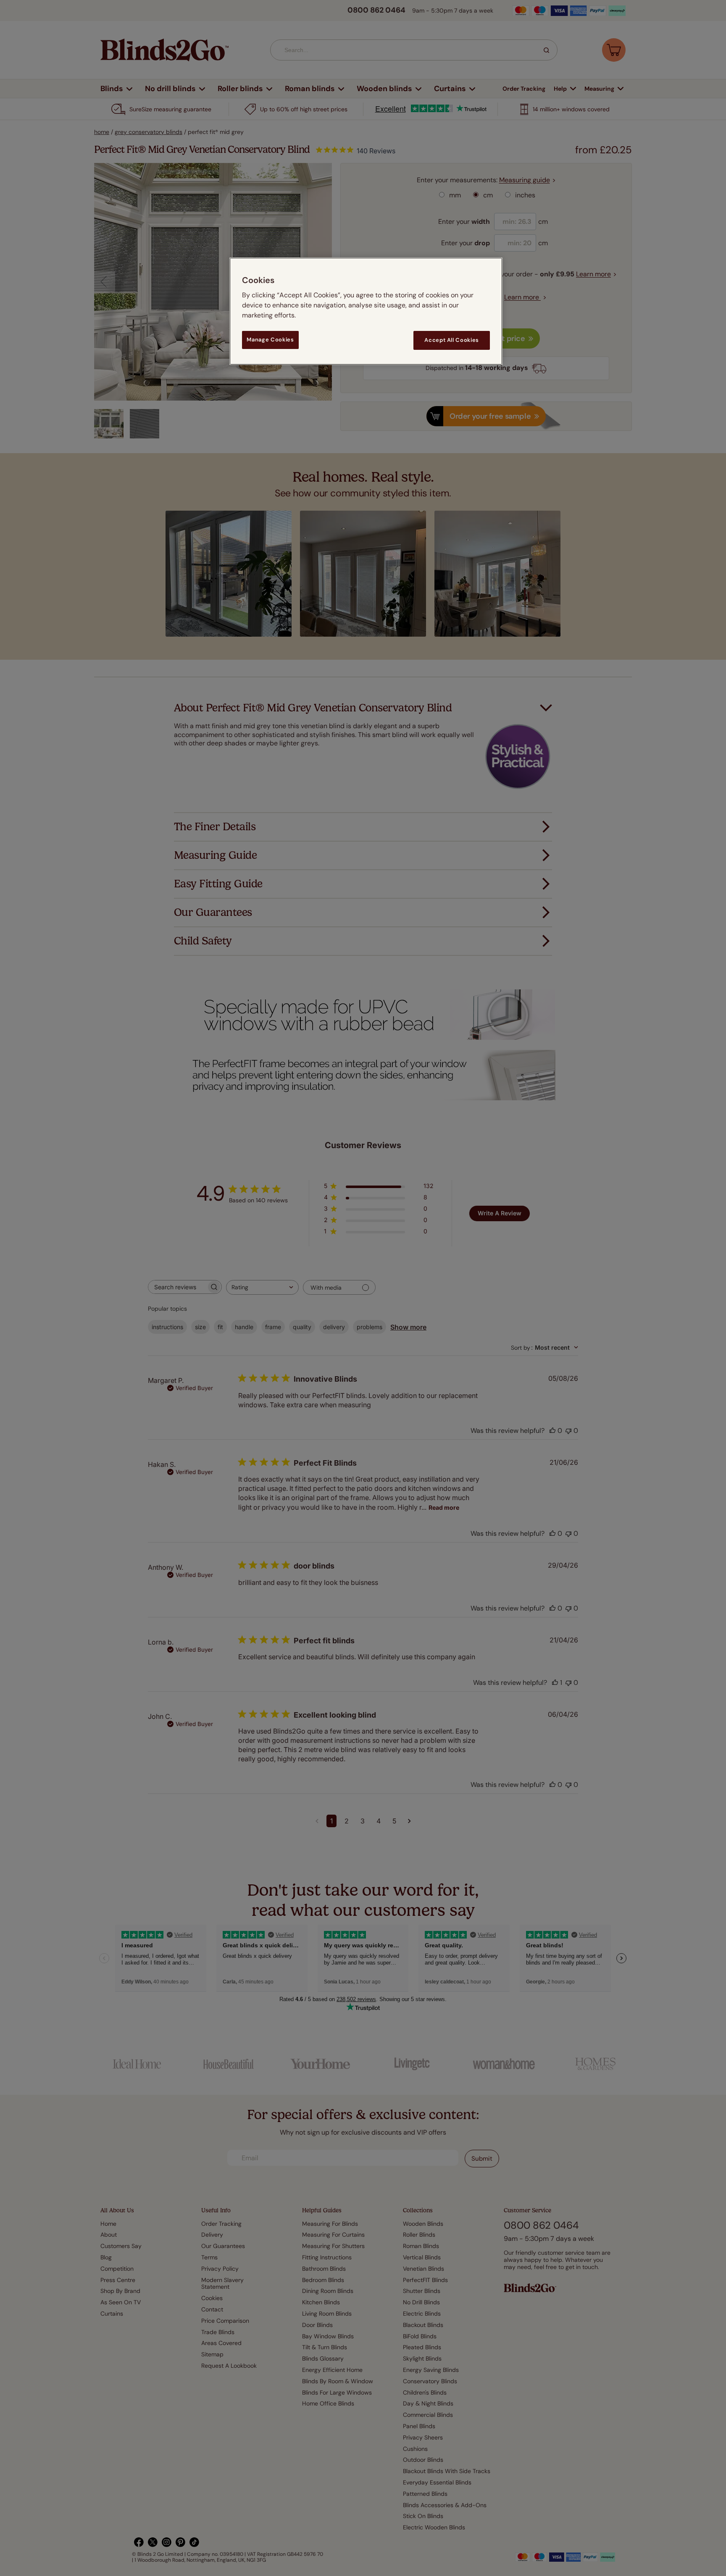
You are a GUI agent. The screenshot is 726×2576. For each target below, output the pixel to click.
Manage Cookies (270, 340)
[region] (366, 311)
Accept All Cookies (452, 340)
